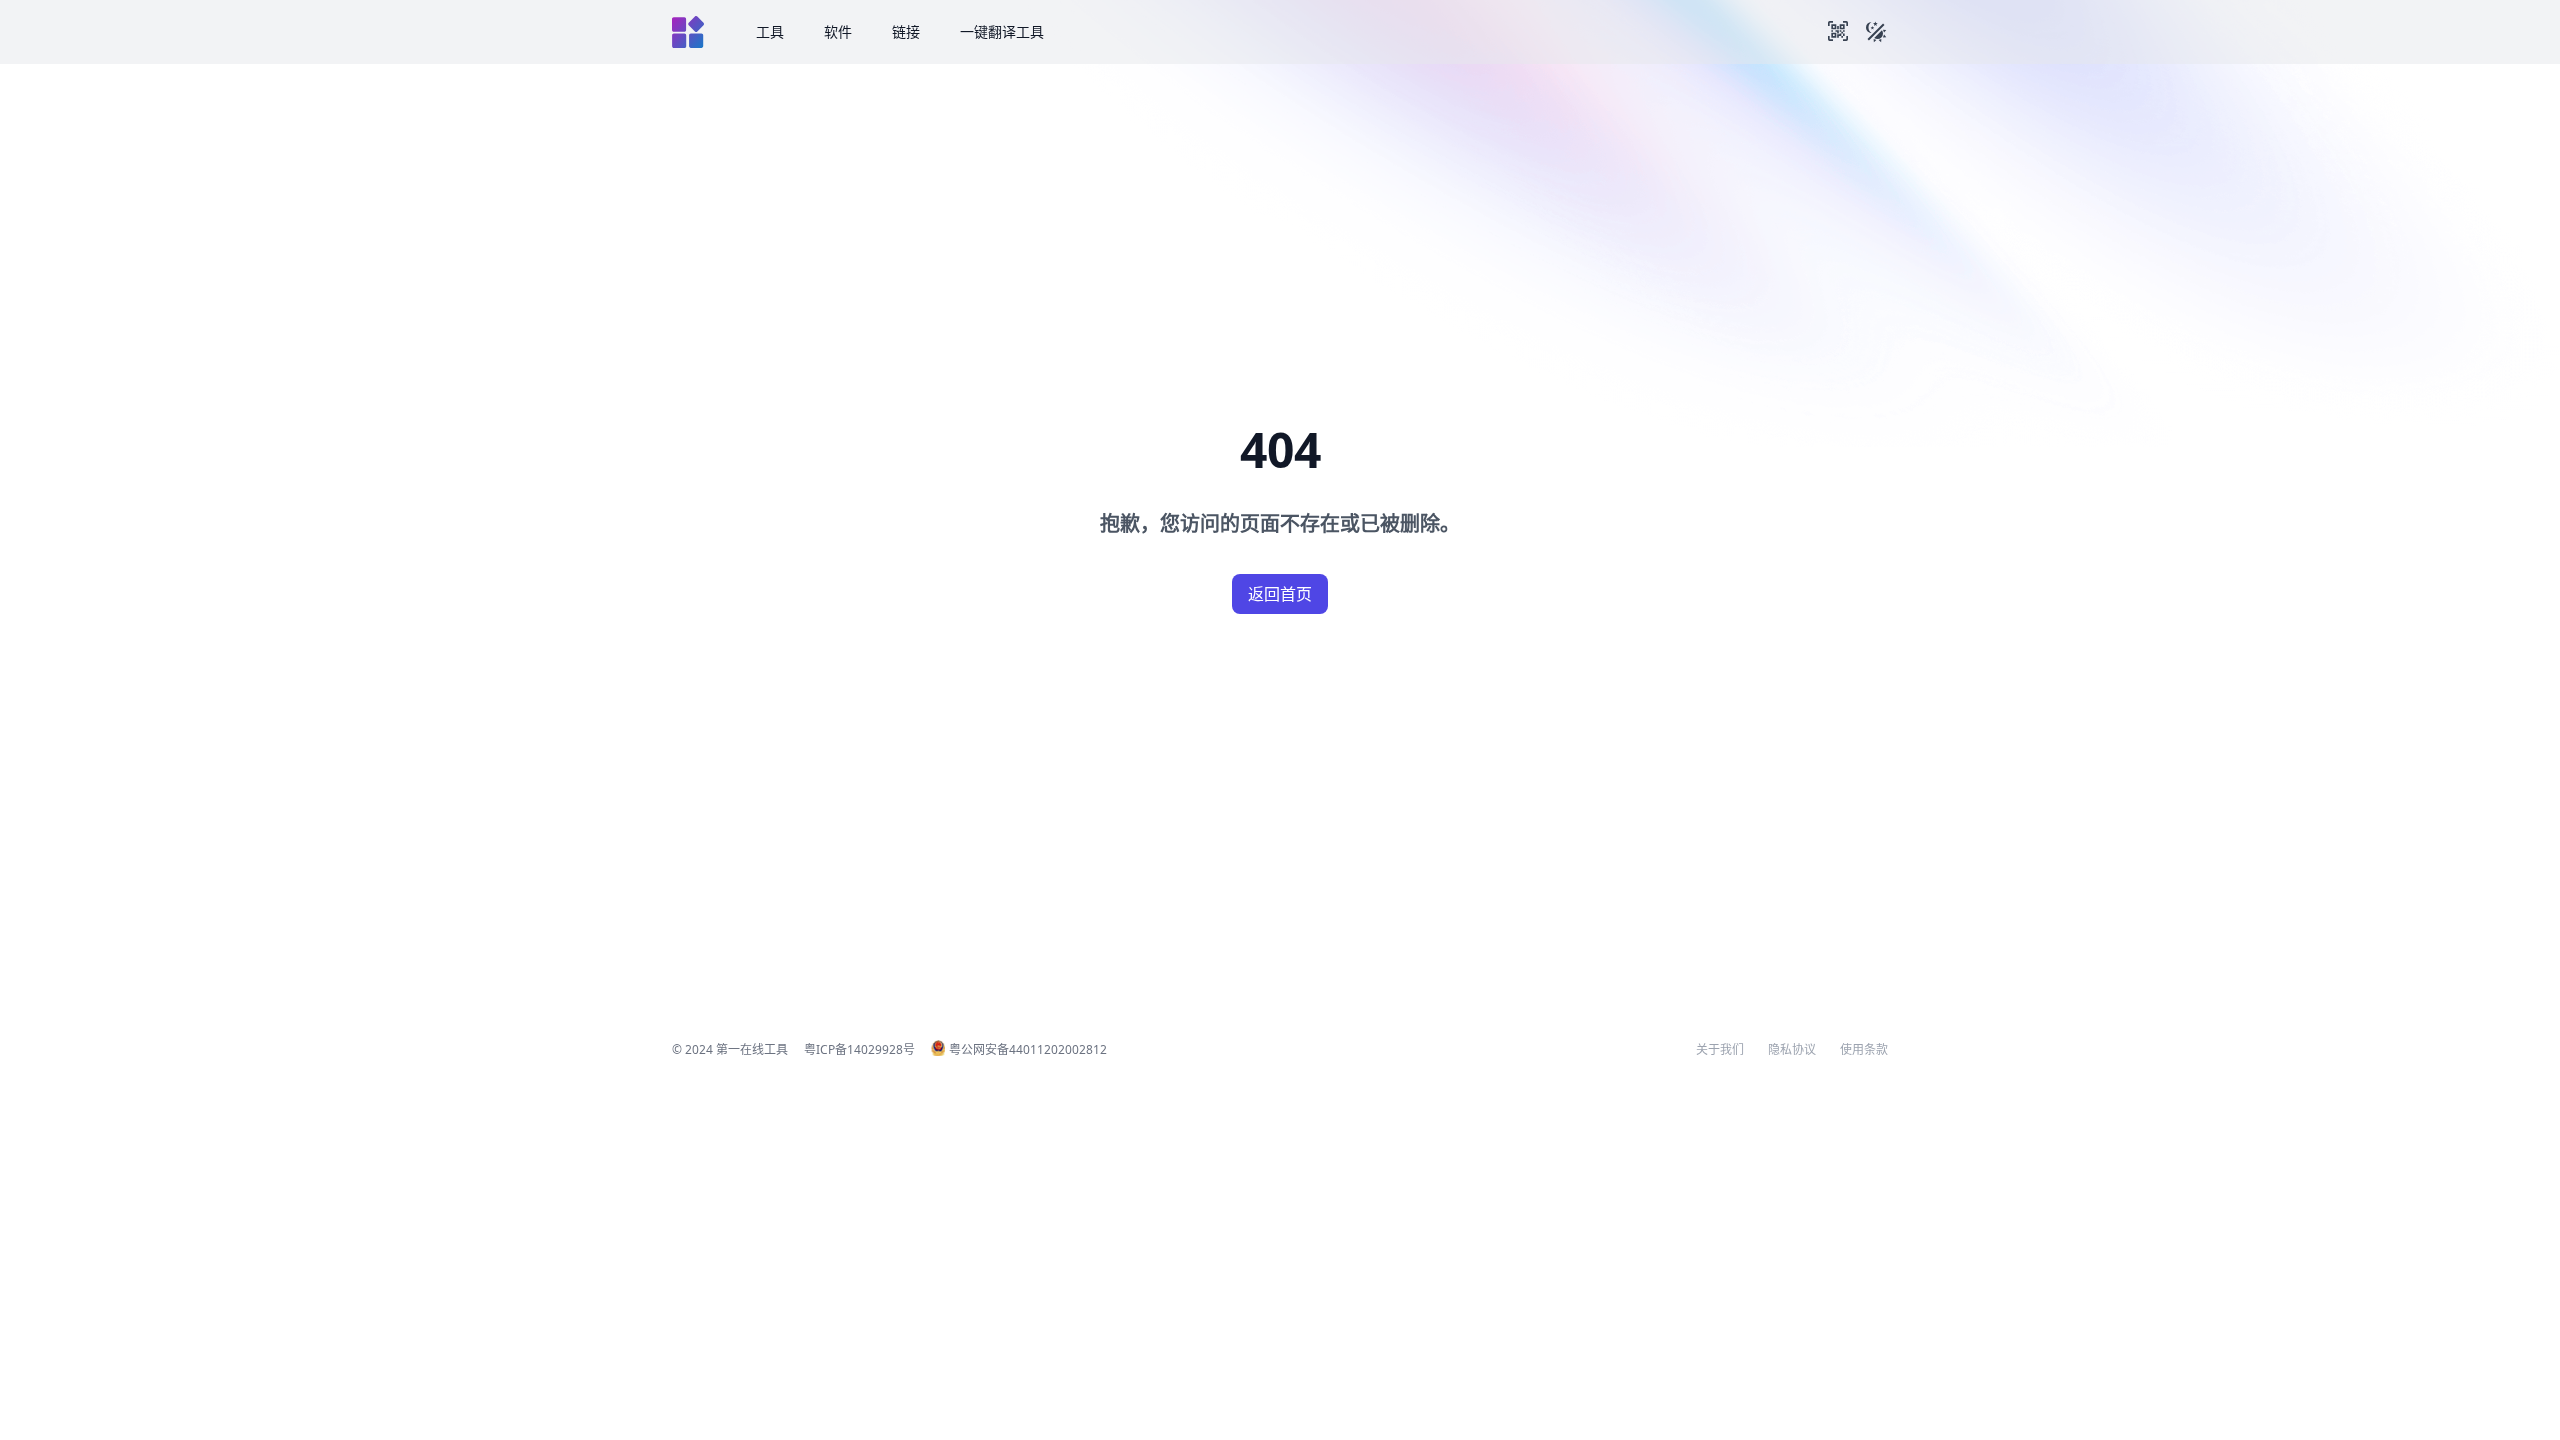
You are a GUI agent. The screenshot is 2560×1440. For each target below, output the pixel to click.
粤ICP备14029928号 (859, 1049)
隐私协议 (1792, 1050)
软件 (838, 31)
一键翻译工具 (1002, 31)
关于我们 (1720, 1050)
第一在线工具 (752, 1049)
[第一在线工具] (688, 32)
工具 (770, 31)
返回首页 (1280, 594)
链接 (906, 31)
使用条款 (1864, 1050)
